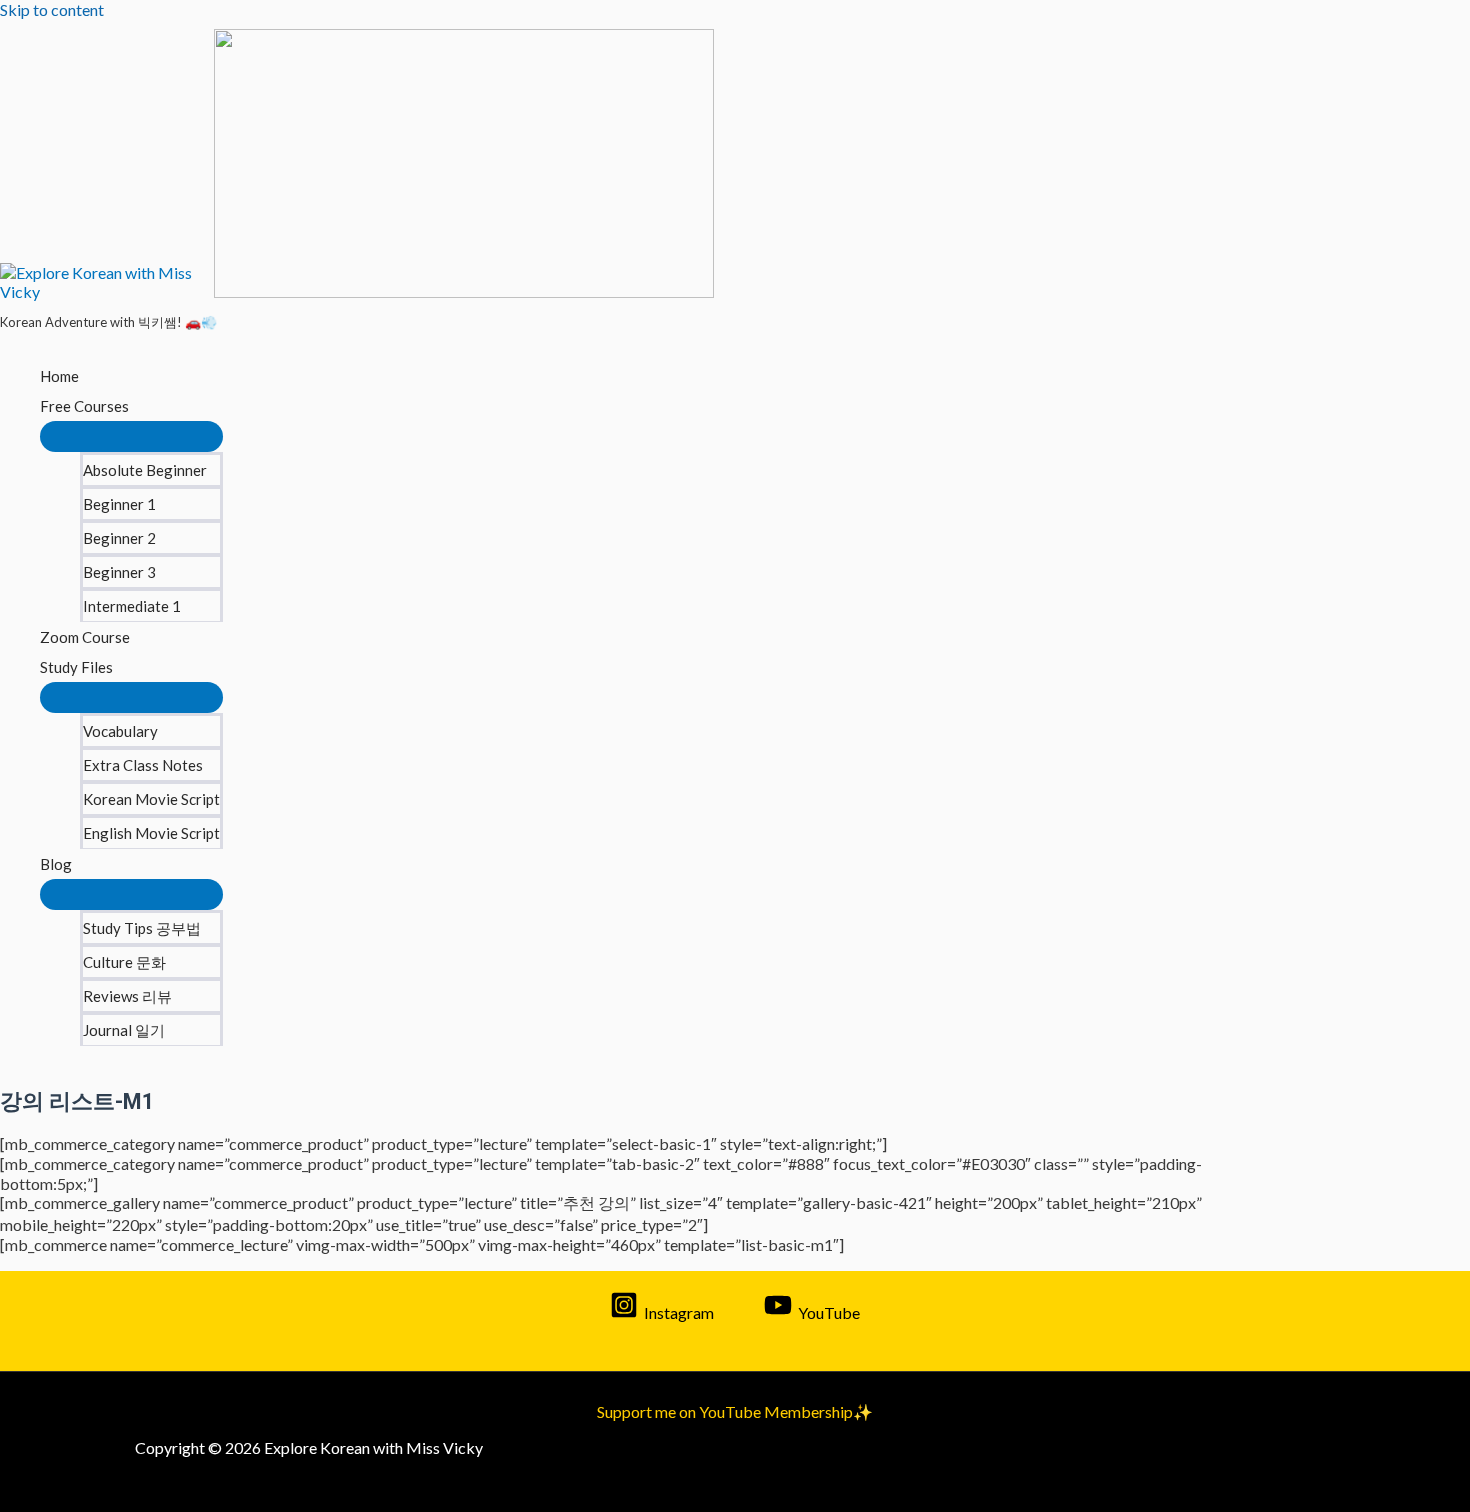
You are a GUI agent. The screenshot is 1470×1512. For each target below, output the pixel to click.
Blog (56, 864)
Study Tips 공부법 (142, 928)
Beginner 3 (119, 572)
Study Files (76, 667)
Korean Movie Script (151, 799)
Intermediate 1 (132, 606)
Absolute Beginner (145, 470)
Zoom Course (85, 637)
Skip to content (52, 9)
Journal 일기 (124, 1030)
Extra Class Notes (143, 765)
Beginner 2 (119, 538)
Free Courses (84, 406)
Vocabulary (120, 731)
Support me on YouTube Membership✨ (735, 1411)
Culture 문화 (124, 962)
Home (59, 376)
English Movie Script (151, 833)
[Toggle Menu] (131, 436)
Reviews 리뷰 (127, 996)
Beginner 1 (119, 504)
